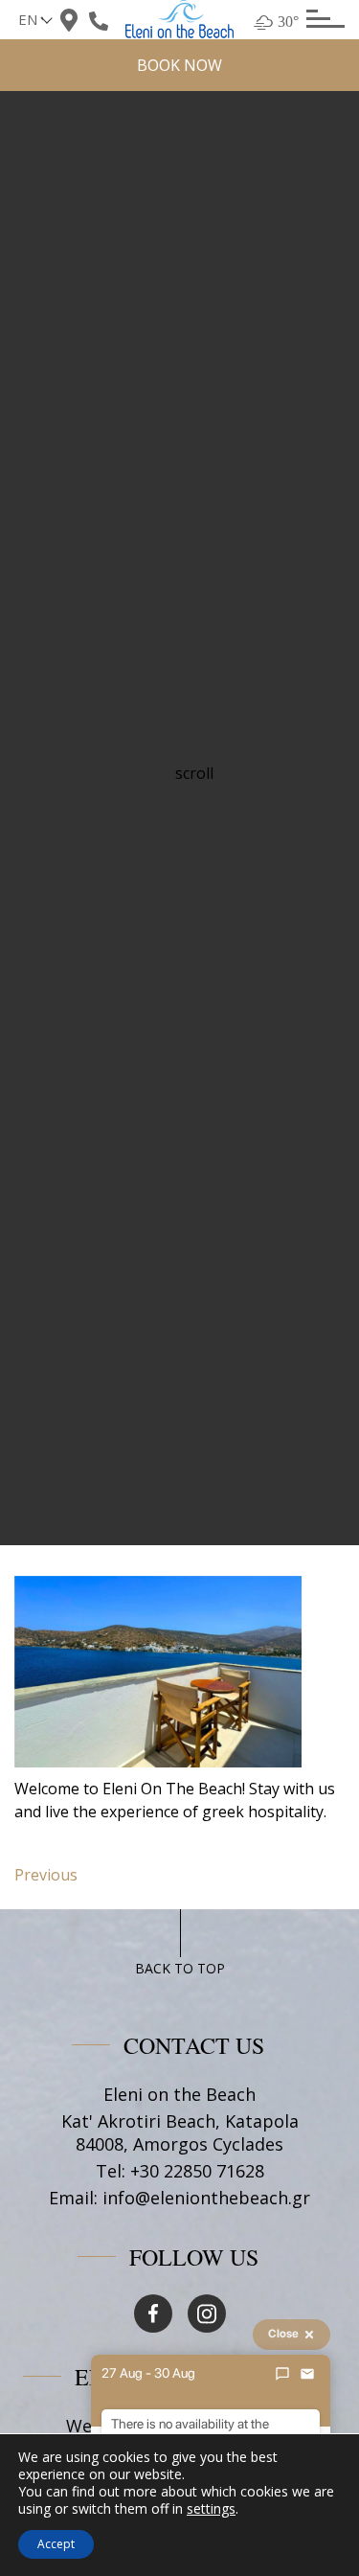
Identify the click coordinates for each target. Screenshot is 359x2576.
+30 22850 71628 (197, 2171)
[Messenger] (282, 2374)
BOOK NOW (179, 65)
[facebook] (153, 2314)
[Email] (307, 2374)
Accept (56, 2544)
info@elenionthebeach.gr (206, 2198)
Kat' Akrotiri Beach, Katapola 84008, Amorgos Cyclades (180, 2132)
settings (211, 2509)
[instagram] (207, 2314)
